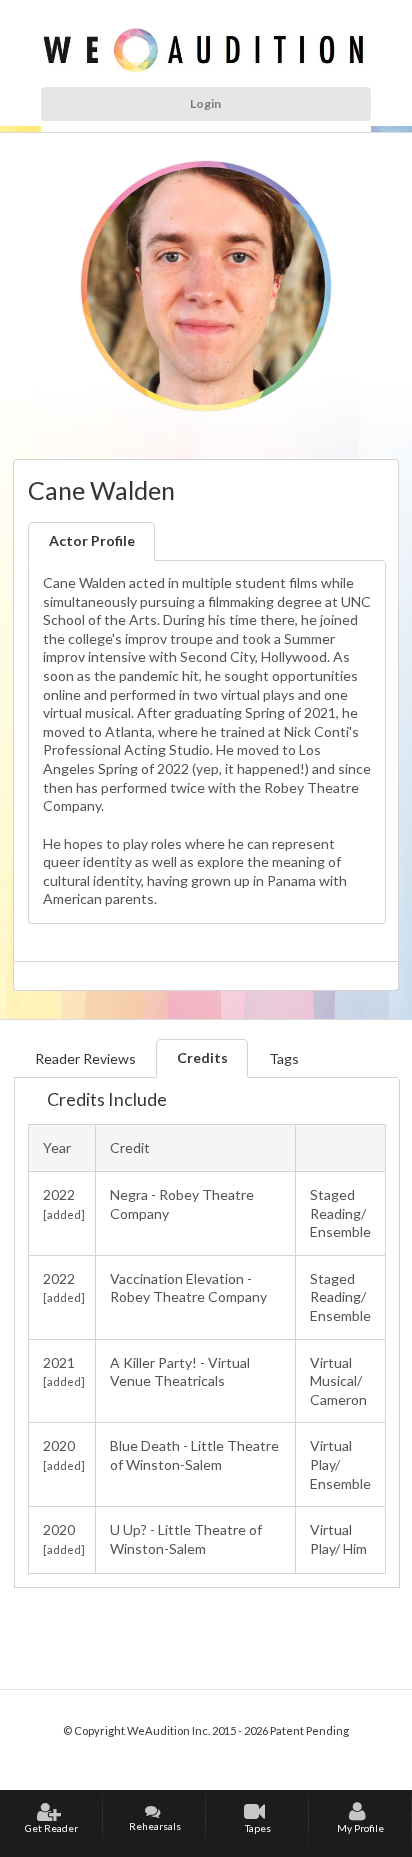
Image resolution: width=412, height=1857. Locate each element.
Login (205, 103)
